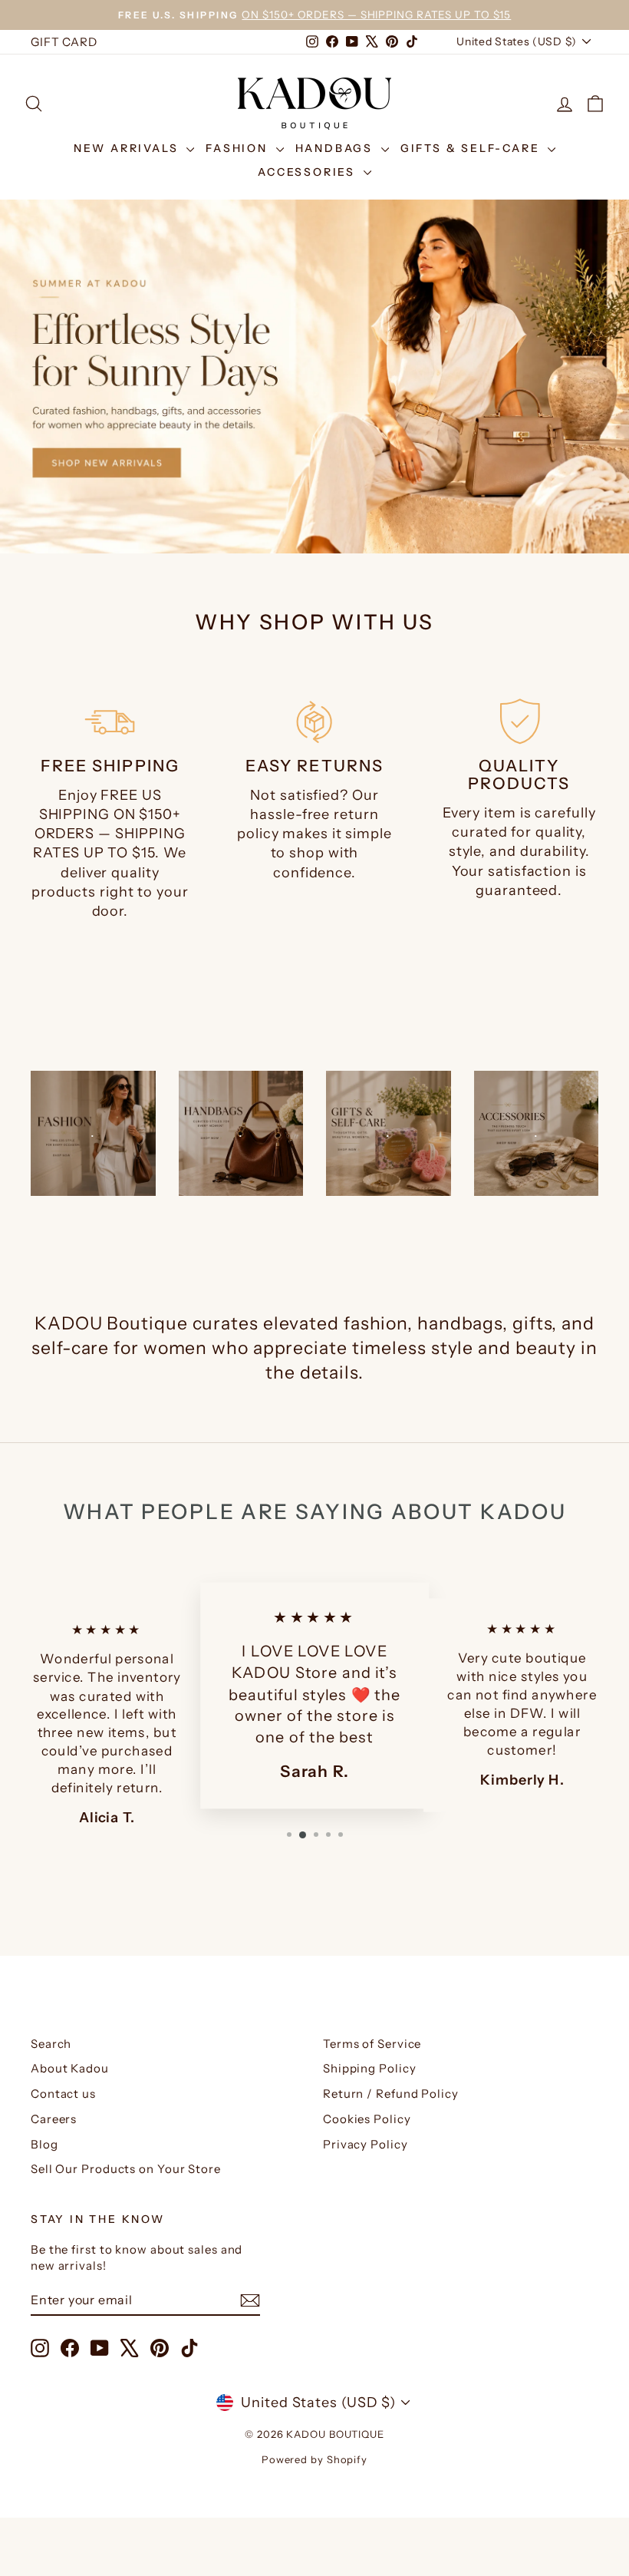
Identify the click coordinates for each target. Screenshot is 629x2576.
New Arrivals (128, 148)
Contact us (63, 2094)
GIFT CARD (64, 42)
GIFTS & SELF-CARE (472, 148)
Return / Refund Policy (391, 2094)
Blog (44, 2144)
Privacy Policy (366, 2144)
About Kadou (70, 2068)
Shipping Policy (370, 2068)
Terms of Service (372, 2044)
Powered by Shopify (314, 2459)
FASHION (239, 148)
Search (51, 2044)
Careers (54, 2119)
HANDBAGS (336, 148)
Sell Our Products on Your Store (126, 2169)
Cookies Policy (367, 2119)
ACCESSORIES (309, 172)
